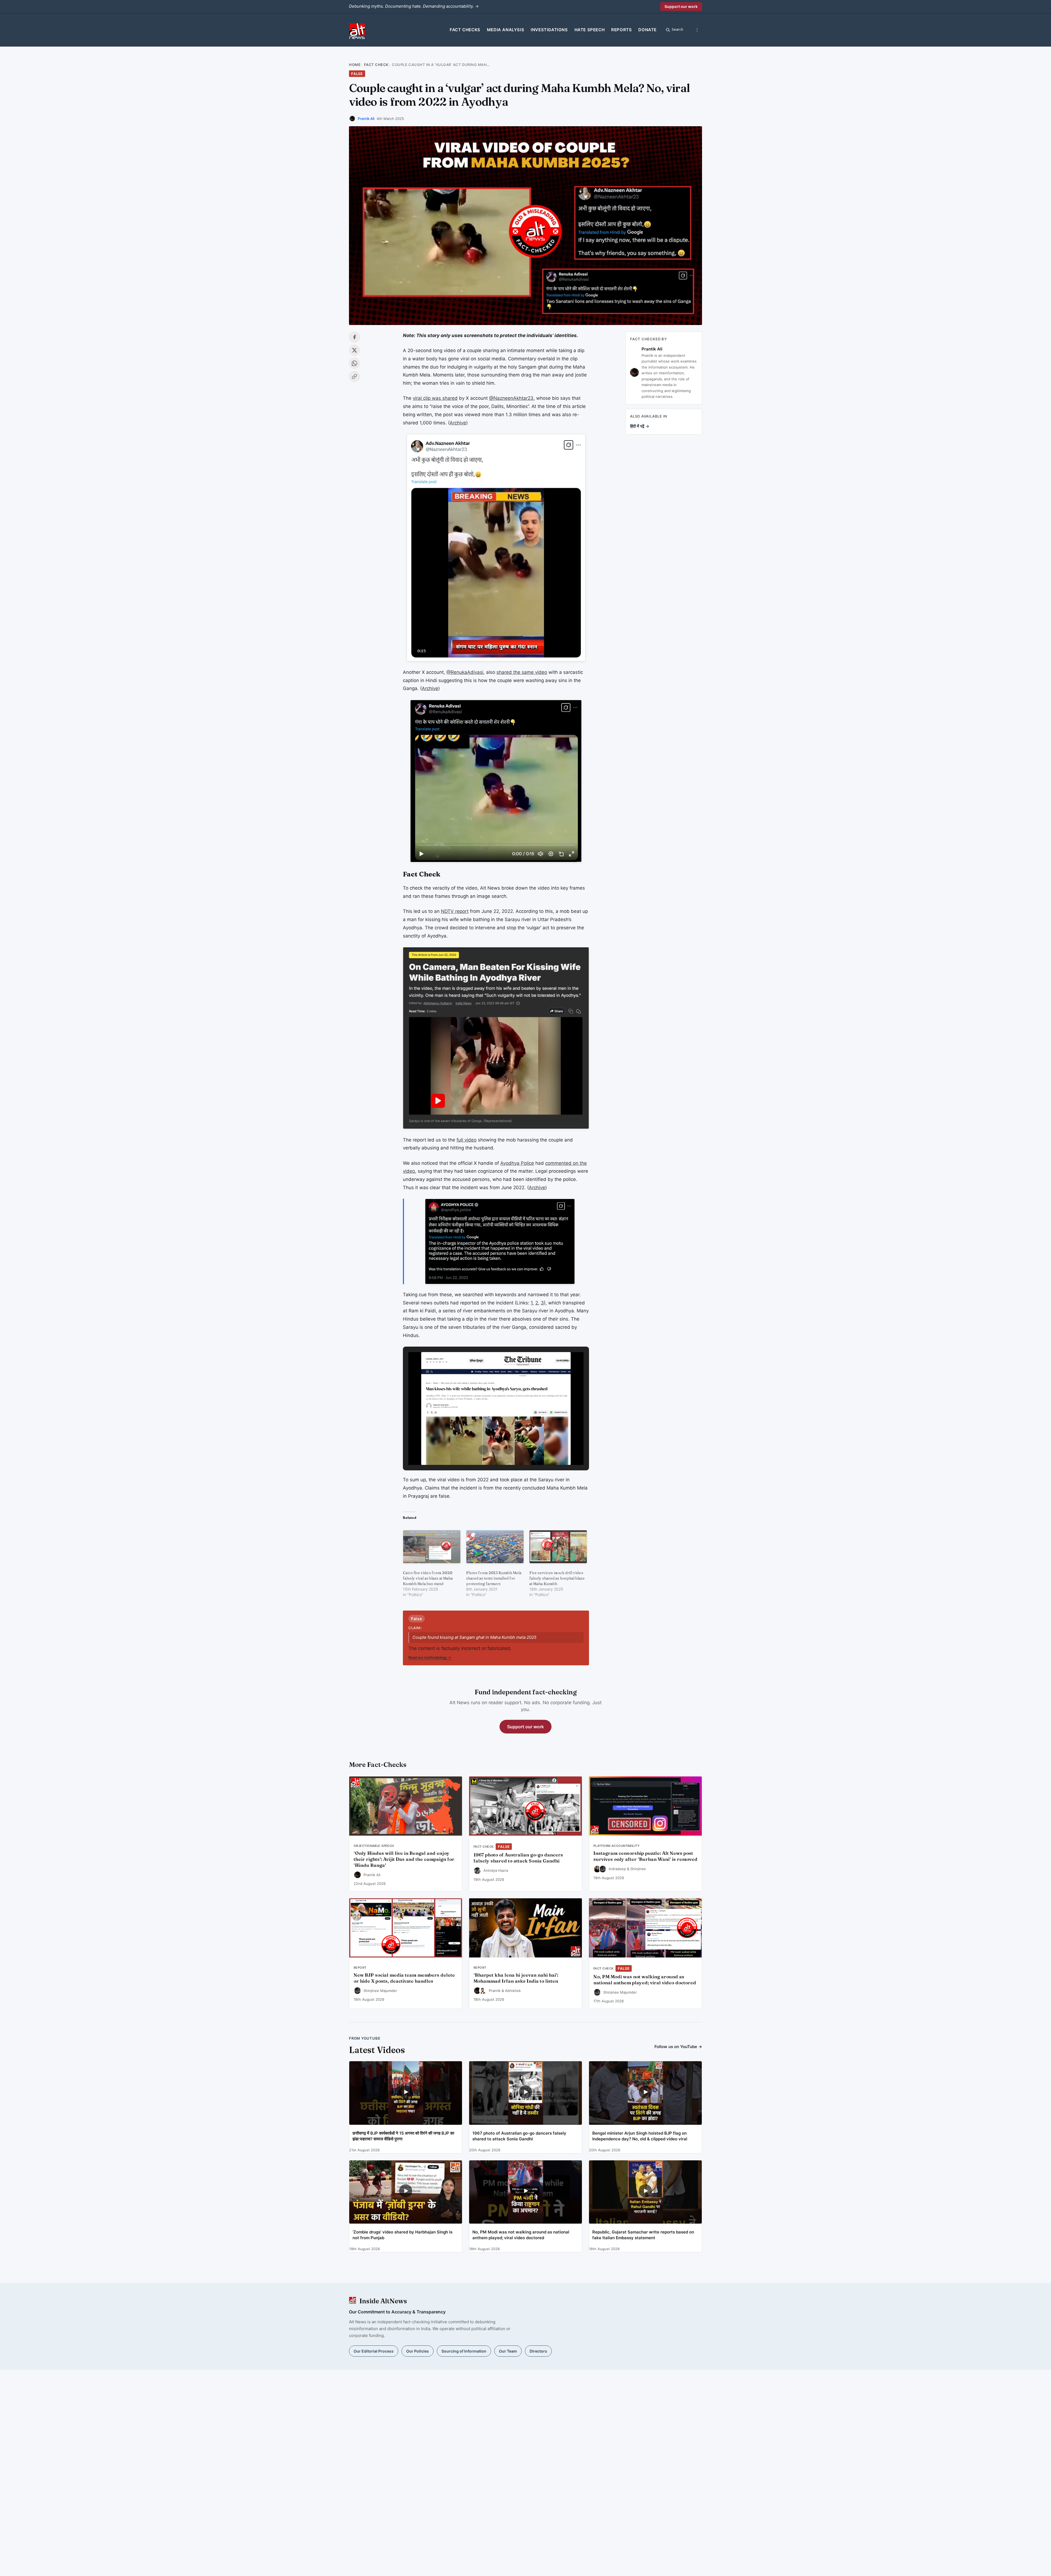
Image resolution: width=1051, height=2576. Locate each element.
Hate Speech (590, 30)
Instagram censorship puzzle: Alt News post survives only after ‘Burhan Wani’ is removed (645, 1856)
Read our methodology (430, 1657)
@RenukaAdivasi (465, 672)
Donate (647, 30)
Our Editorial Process (374, 2351)
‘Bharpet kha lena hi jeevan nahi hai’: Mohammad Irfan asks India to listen (516, 1978)
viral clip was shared (435, 398)
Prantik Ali (366, 119)
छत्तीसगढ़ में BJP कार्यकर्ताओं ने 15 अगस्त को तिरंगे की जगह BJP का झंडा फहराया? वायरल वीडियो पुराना (403, 2136)
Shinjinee (638, 1869)
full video (467, 1140)
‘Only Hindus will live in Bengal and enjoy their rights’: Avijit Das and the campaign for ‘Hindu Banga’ (404, 1859)
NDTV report (455, 911)
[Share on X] (354, 350)
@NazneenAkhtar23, (512, 398)
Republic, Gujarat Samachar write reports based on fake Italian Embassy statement (643, 2235)
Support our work (681, 6)
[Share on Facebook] (354, 337)
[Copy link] (354, 376)
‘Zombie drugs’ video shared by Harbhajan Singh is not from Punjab (402, 2235)
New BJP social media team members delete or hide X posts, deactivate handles (404, 1978)
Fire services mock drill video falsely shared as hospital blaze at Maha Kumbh (557, 1578)
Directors (538, 2351)
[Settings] (697, 30)
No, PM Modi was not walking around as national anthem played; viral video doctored (645, 1980)
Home (355, 65)
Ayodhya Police (517, 1163)
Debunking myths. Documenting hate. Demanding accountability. (414, 6)
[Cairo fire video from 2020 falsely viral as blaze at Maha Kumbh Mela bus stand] (432, 1547)
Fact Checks (465, 30)
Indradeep (617, 1869)
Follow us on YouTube (678, 2047)
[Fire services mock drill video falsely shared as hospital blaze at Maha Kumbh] (558, 1547)
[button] (483, 1450)
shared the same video (522, 672)
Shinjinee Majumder (380, 1991)
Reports (621, 30)
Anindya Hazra (496, 1870)
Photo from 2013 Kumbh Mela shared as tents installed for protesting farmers (494, 1578)
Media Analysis (506, 30)
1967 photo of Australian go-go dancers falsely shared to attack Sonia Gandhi (518, 1858)
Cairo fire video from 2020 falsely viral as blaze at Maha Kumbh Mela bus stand (428, 1578)
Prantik (495, 1991)
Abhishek (513, 1991)
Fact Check (376, 65)
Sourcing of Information (464, 2351)
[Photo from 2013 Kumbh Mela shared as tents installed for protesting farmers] (495, 1547)
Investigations (549, 30)
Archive (458, 423)
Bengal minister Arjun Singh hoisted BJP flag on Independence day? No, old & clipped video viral (640, 2136)
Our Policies (418, 2351)
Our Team (508, 2351)
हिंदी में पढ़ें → (640, 426)
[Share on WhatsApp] (354, 363)
